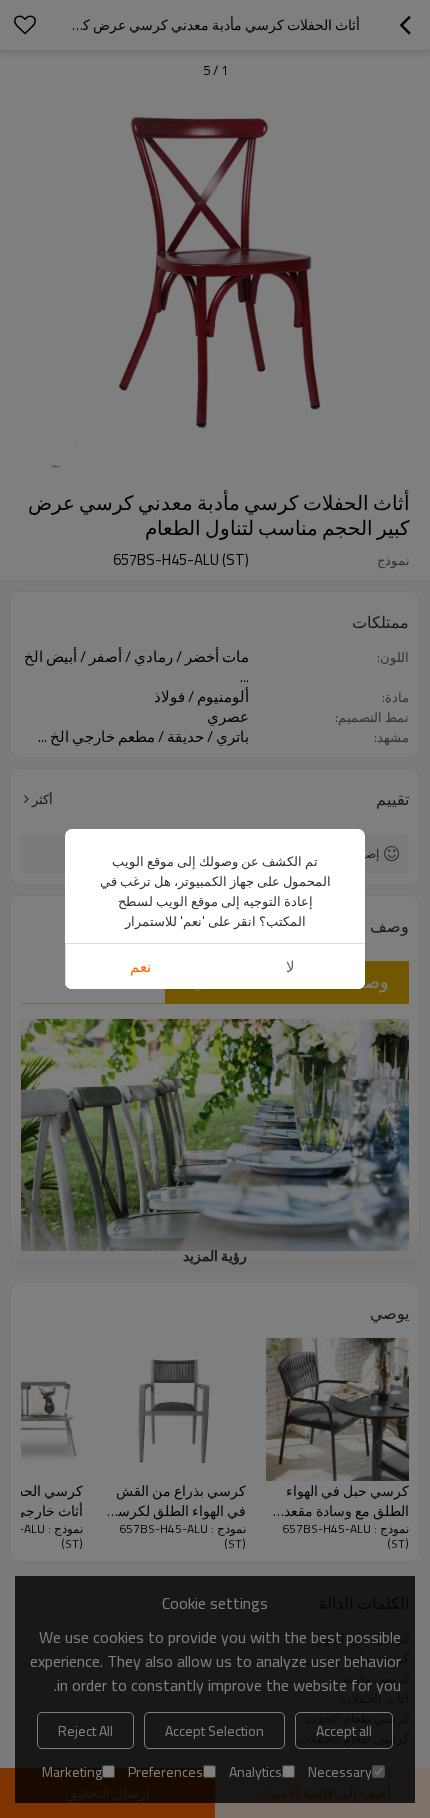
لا (290, 966)
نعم (140, 966)
